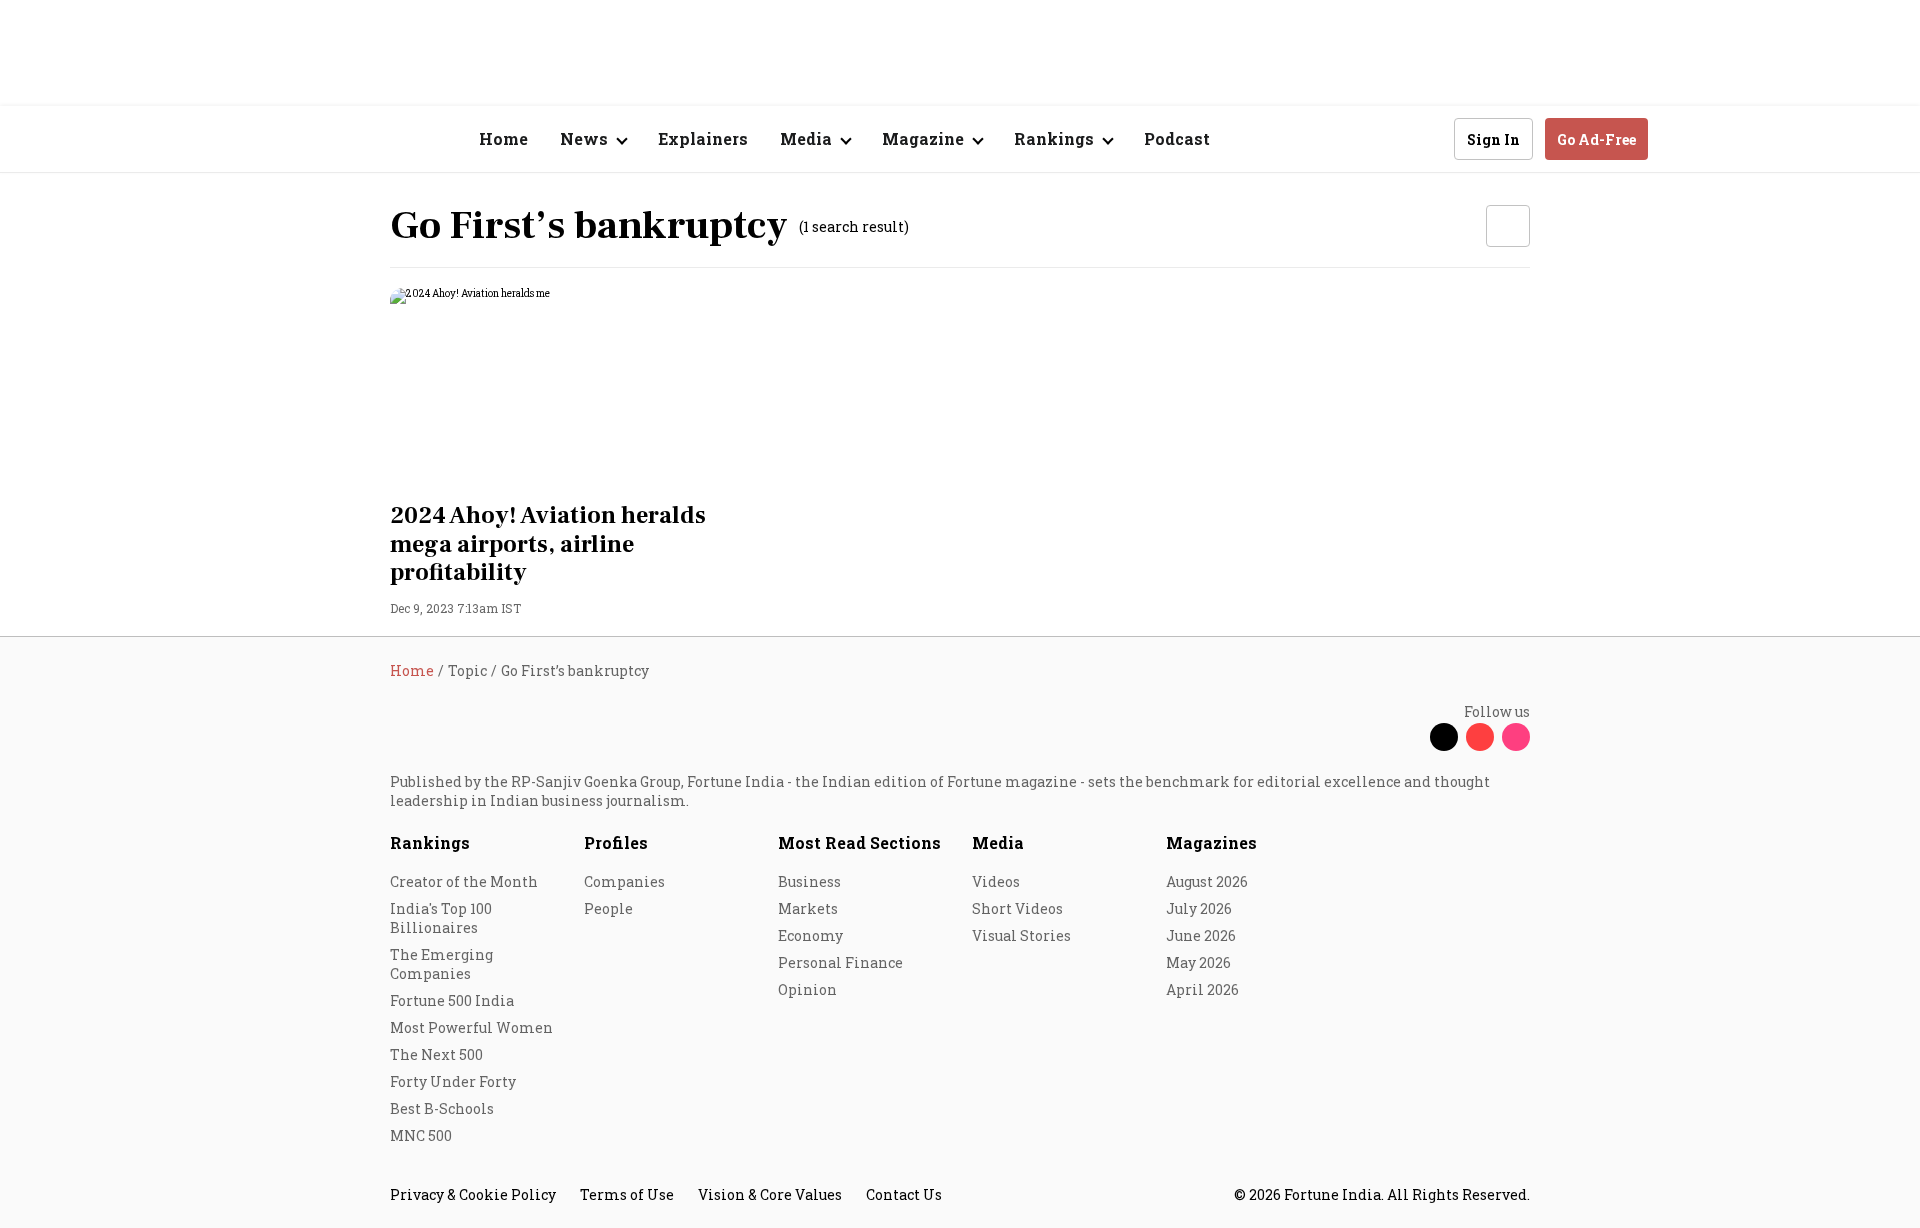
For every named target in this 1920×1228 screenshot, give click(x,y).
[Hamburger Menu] (284, 139)
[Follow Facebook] (1408, 737)
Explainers (703, 138)
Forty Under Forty (453, 1081)
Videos (996, 881)
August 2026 (1207, 881)
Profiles (616, 842)
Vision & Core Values (770, 1194)
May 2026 (1198, 962)
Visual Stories (1021, 935)
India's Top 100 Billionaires (441, 918)
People (608, 908)
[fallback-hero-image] (569, 389)
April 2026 (1202, 989)
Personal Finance (840, 962)
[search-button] (1426, 138)
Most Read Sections (859, 842)
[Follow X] (1444, 737)
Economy (810, 935)
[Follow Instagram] (1516, 737)
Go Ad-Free (1596, 139)
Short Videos (1017, 908)
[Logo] (379, 139)
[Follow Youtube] (1480, 737)
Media (998, 842)
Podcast (1177, 138)
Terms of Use (627, 1194)
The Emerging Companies (441, 964)
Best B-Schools (442, 1108)
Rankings (430, 842)
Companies (624, 881)
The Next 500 (436, 1054)
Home (503, 138)
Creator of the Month (464, 881)
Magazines (1211, 842)
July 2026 (1199, 908)
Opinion (807, 989)
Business (809, 881)
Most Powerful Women (471, 1027)
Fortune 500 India (452, 1000)
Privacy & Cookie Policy (473, 1194)
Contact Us (904, 1194)
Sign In (1493, 139)
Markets (808, 908)
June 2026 (1201, 935)
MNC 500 (421, 1135)
